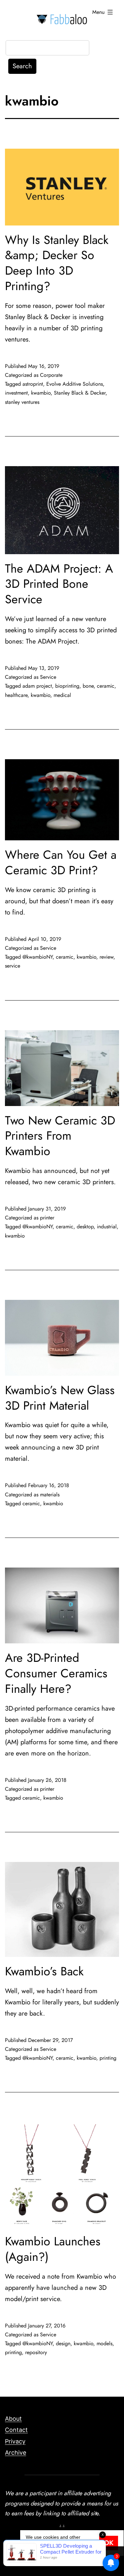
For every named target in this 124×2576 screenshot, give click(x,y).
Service (48, 677)
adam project (37, 686)
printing (108, 2058)
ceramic (106, 686)
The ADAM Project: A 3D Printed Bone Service (59, 584)
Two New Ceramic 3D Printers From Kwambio (60, 1136)
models (104, 2343)
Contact (16, 2430)
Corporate (51, 375)
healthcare (16, 695)
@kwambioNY (38, 957)
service (13, 966)
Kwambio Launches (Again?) (53, 2249)
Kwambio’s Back (44, 1971)
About (13, 2419)
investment (16, 393)
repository (36, 2352)
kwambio (41, 393)
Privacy (15, 2441)
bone (88, 686)
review (106, 957)
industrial (107, 1227)
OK (109, 2543)
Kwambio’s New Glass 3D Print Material (60, 1398)
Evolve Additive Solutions (75, 384)
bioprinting (67, 686)
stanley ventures (22, 402)
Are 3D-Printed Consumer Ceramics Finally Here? (56, 1673)
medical (62, 695)
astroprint (33, 384)
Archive (16, 2453)
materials (50, 1495)
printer (47, 1218)
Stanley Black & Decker (80, 393)
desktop (85, 1227)
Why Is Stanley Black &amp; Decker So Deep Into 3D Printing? (57, 263)
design (63, 2343)
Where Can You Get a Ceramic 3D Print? (61, 862)
